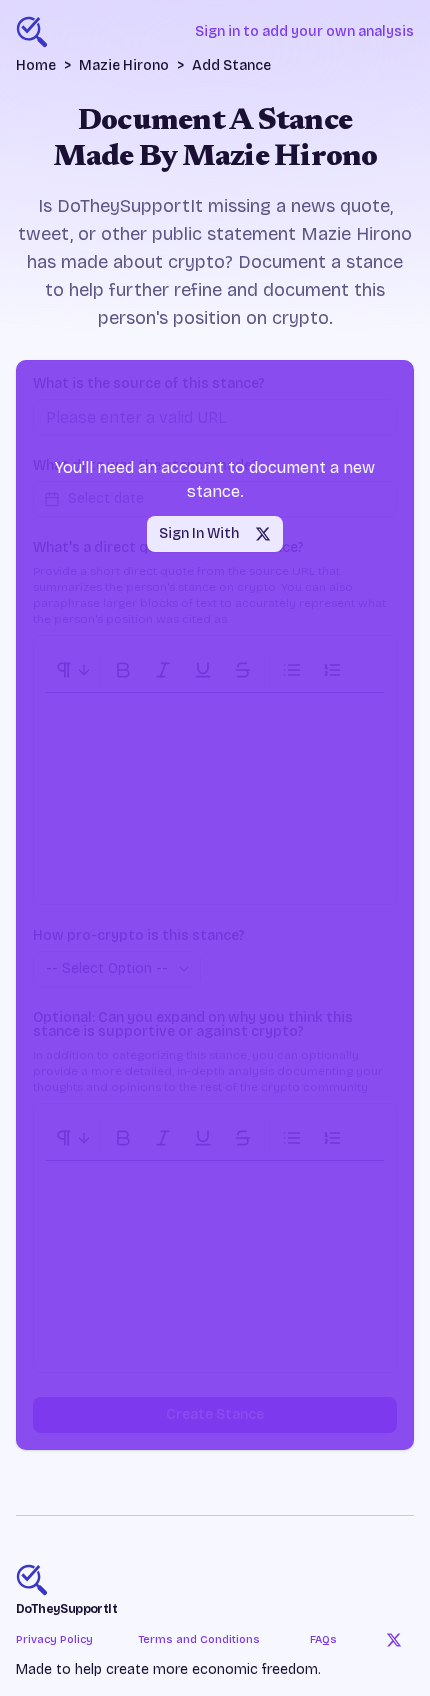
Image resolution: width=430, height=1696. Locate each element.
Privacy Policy (54, 1639)
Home (36, 65)
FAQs (323, 1639)
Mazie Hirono (124, 65)
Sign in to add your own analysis (304, 31)
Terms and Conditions (199, 1639)
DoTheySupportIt (66, 1609)
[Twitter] (394, 1640)
